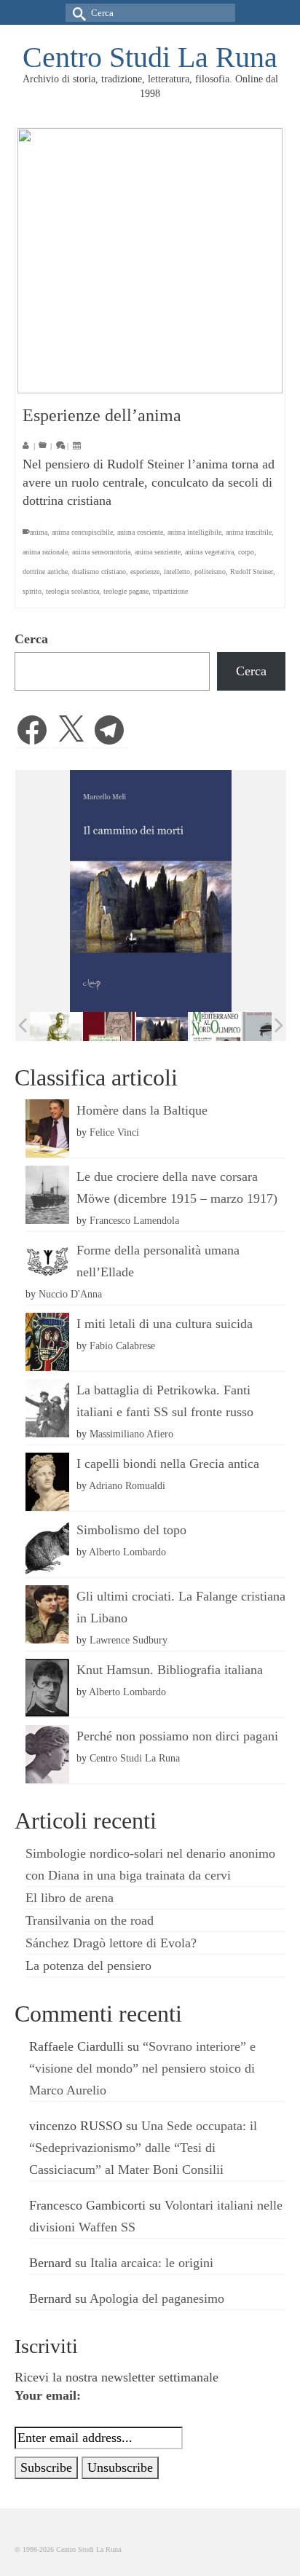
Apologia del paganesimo (157, 2298)
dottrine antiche (45, 572)
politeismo (210, 572)
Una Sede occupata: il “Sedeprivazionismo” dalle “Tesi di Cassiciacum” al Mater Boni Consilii (143, 2148)
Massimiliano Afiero (131, 1434)
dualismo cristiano (99, 572)
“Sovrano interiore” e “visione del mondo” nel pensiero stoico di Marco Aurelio (142, 2068)
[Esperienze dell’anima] (150, 261)
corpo (246, 552)
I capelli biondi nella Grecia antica (168, 1464)
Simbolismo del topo (131, 1530)
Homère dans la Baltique (142, 1110)
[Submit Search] (76, 13)
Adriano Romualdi (127, 1485)
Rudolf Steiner (252, 572)
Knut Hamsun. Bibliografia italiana (170, 1670)
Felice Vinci (114, 1132)
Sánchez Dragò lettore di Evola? (111, 1943)
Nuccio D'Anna (70, 1294)
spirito (32, 591)
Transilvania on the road (90, 1920)
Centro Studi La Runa (150, 57)
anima (39, 532)
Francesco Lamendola (134, 1220)
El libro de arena (70, 1898)
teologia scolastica (72, 591)
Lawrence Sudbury (129, 1640)
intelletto (177, 572)
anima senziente (158, 552)
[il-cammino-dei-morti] (162, 1027)
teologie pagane (126, 591)
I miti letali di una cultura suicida (165, 1324)
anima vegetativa (209, 552)
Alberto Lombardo (127, 1552)
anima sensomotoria (101, 552)
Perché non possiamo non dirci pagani (177, 1736)
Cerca (31, 639)
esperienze (145, 572)
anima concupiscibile (82, 532)
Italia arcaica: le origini (152, 2263)
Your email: (48, 2395)
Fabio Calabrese (122, 1346)
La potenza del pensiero (88, 1966)
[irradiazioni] (56, 1026)
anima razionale (45, 552)
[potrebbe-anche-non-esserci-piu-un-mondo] (268, 1027)
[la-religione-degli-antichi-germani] (109, 1027)
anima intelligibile (194, 532)
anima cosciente (140, 532)
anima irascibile (249, 532)
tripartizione (170, 591)
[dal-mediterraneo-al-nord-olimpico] (215, 1026)
